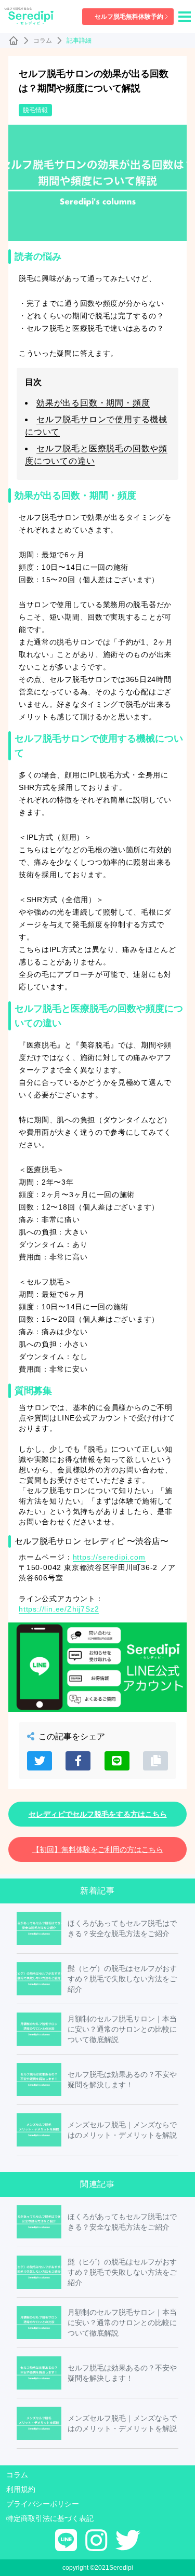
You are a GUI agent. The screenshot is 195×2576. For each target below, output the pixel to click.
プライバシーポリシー (43, 2504)
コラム (43, 41)
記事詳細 (79, 41)
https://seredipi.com (109, 1557)
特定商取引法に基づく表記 (50, 2518)
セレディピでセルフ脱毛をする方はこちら (98, 1814)
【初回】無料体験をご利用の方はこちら (98, 1849)
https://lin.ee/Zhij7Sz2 (59, 1609)
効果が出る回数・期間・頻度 (93, 403)
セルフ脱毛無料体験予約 (129, 17)
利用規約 (21, 2489)
